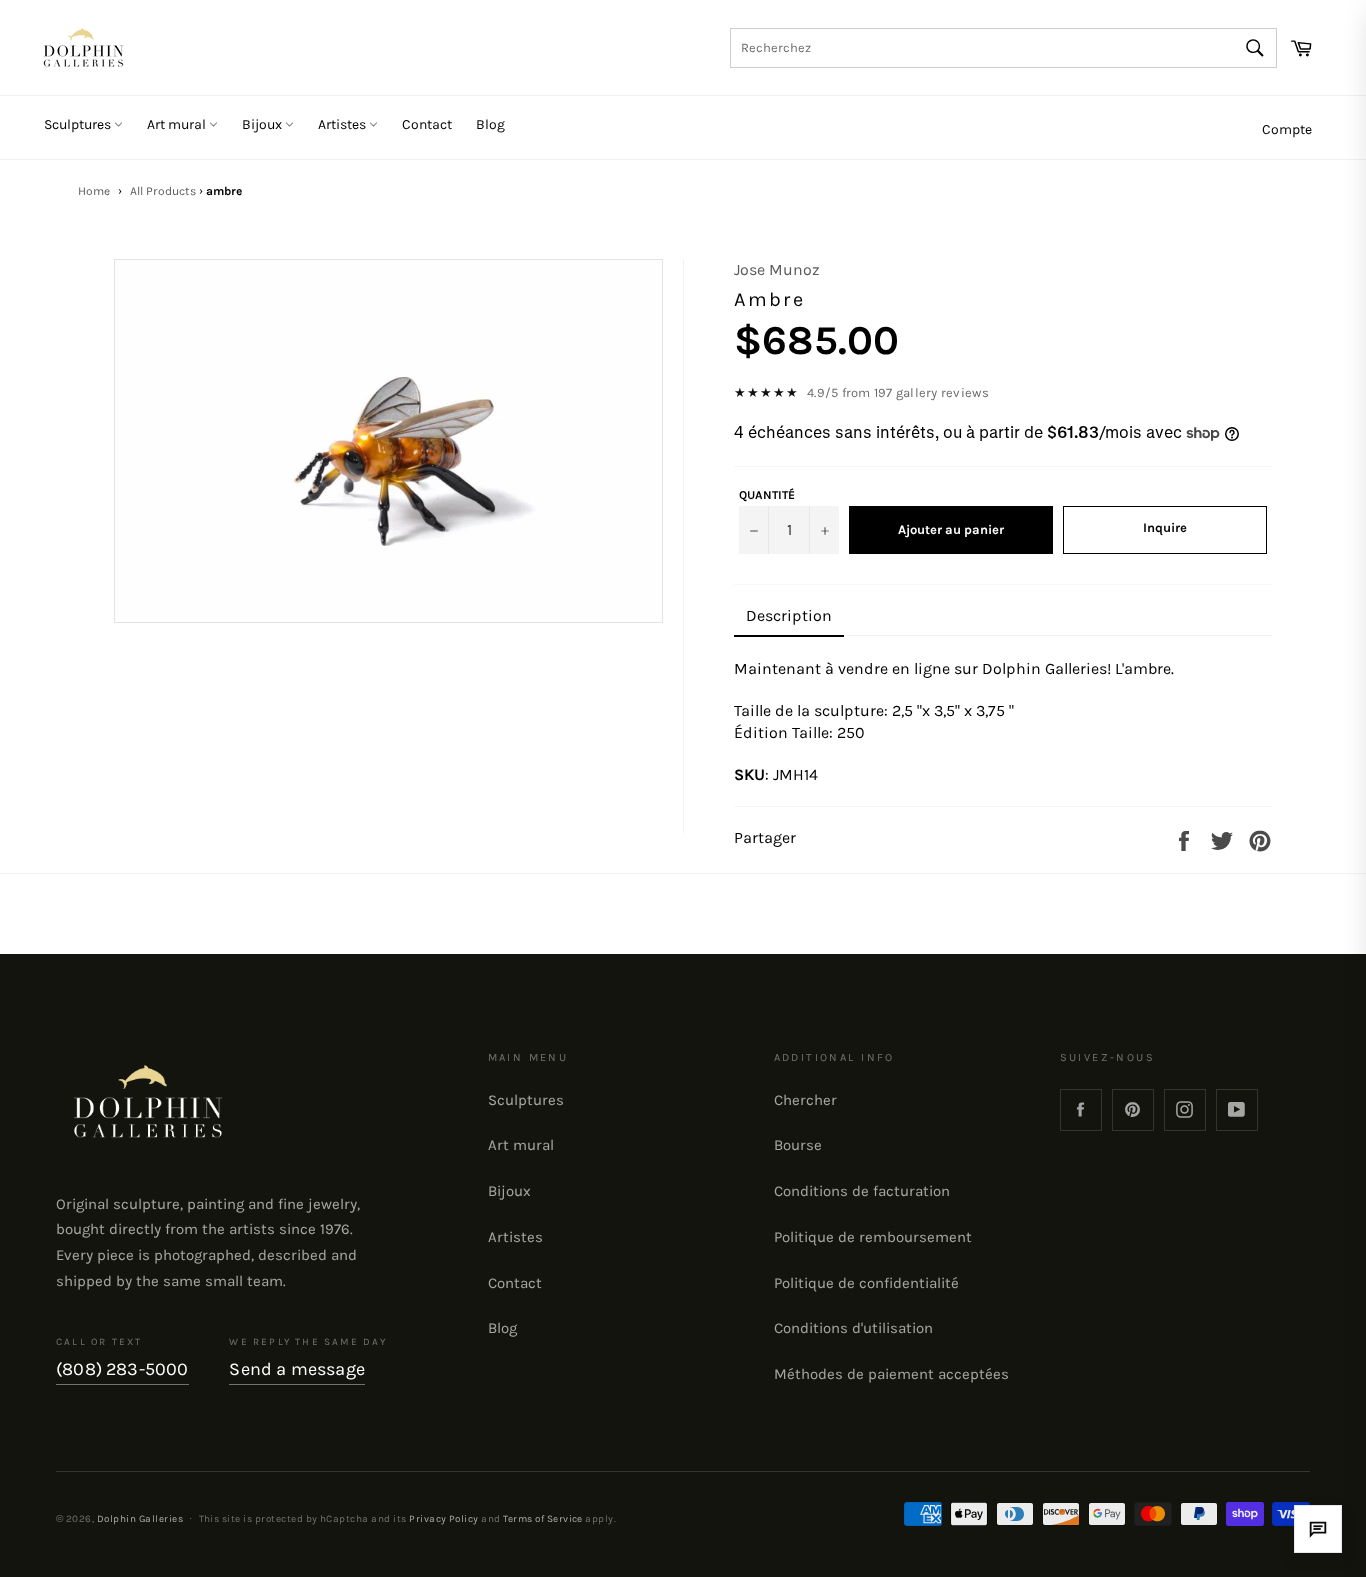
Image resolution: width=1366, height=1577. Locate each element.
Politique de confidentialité (866, 1283)
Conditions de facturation (862, 1191)
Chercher (805, 1100)
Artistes (343, 124)
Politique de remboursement (873, 1237)
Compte (1287, 129)
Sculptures (79, 124)
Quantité (767, 495)
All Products (163, 191)
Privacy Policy (444, 1518)
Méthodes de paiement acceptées (891, 1374)
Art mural (178, 124)
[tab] (789, 617)
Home (94, 191)
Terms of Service (543, 1518)
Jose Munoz (777, 269)
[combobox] (1003, 48)
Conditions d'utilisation (853, 1328)
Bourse (798, 1145)
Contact (427, 124)
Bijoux (263, 124)
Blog (490, 124)
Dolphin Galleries (140, 1518)
